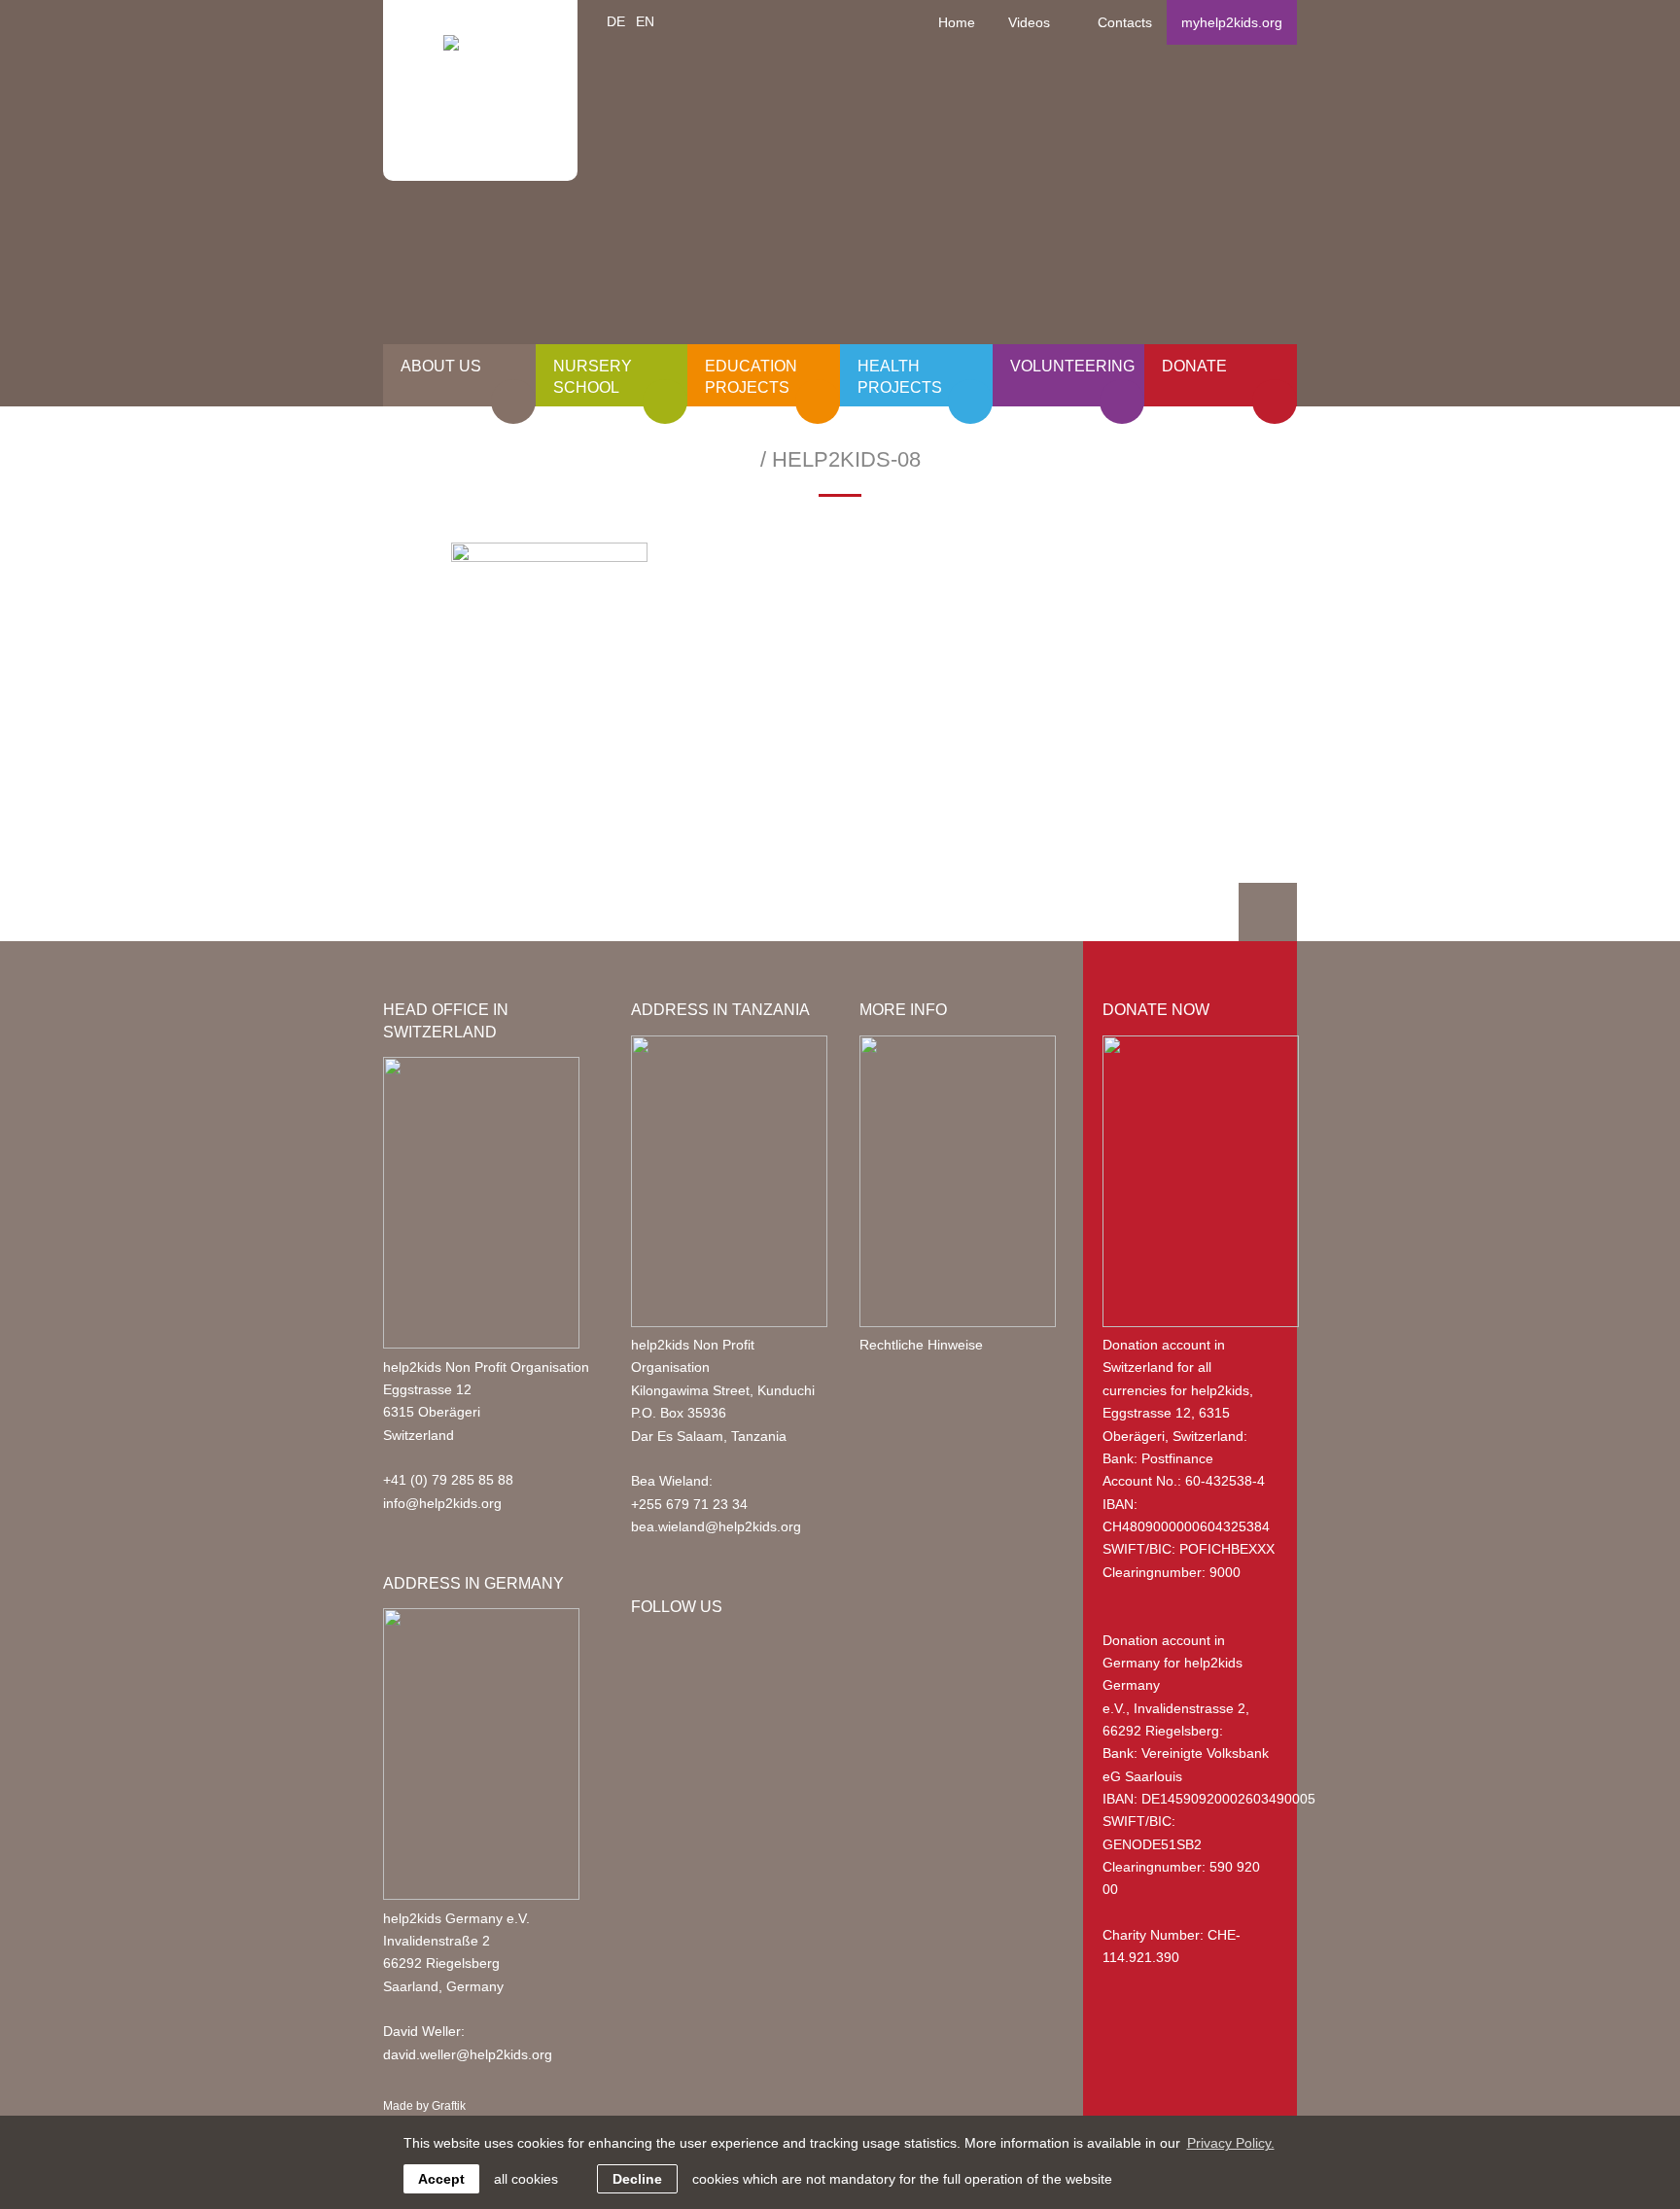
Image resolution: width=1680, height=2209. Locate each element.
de (616, 21)
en (645, 21)
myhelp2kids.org (1232, 22)
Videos (1029, 22)
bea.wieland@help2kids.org (716, 1526)
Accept (441, 2179)
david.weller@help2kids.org (468, 2054)
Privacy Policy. (1231, 2143)
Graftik (449, 2106)
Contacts (1125, 22)
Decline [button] (637, 2179)
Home (957, 22)
